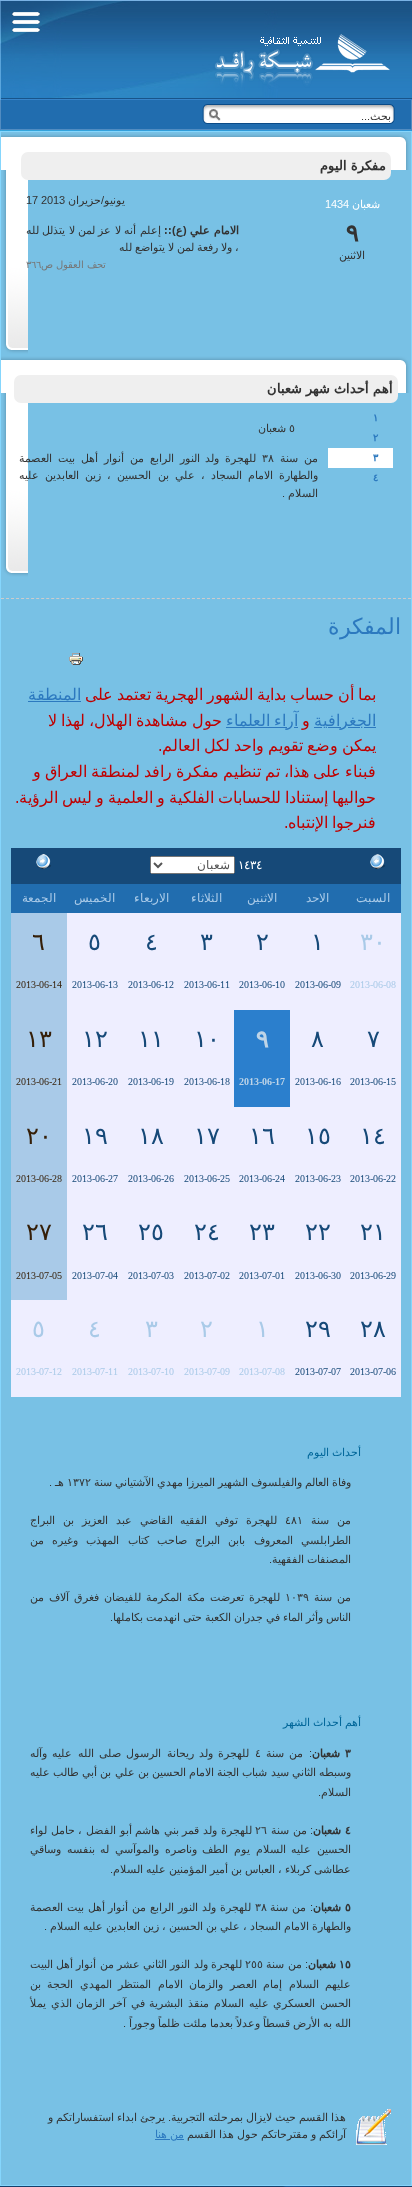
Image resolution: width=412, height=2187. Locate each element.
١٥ (318, 1136)
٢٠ (39, 1136)
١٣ (39, 1039)
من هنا (169, 2134)
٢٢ (318, 1232)
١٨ (151, 1136)
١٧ (207, 1136)
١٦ (262, 1136)
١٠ (207, 1039)
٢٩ (318, 1329)
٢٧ (39, 1232)
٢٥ (151, 1232)
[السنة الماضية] (373, 865)
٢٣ (262, 1232)
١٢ (95, 1039)
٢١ (373, 1232)
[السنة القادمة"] (39, 865)
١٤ (373, 1136)
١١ (151, 1039)
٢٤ (207, 1232)
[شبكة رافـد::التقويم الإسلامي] (299, 55)
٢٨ (373, 1329)
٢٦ (95, 1232)
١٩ (95, 1136)
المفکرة (364, 626)
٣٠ (373, 942)
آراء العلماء (262, 720)
